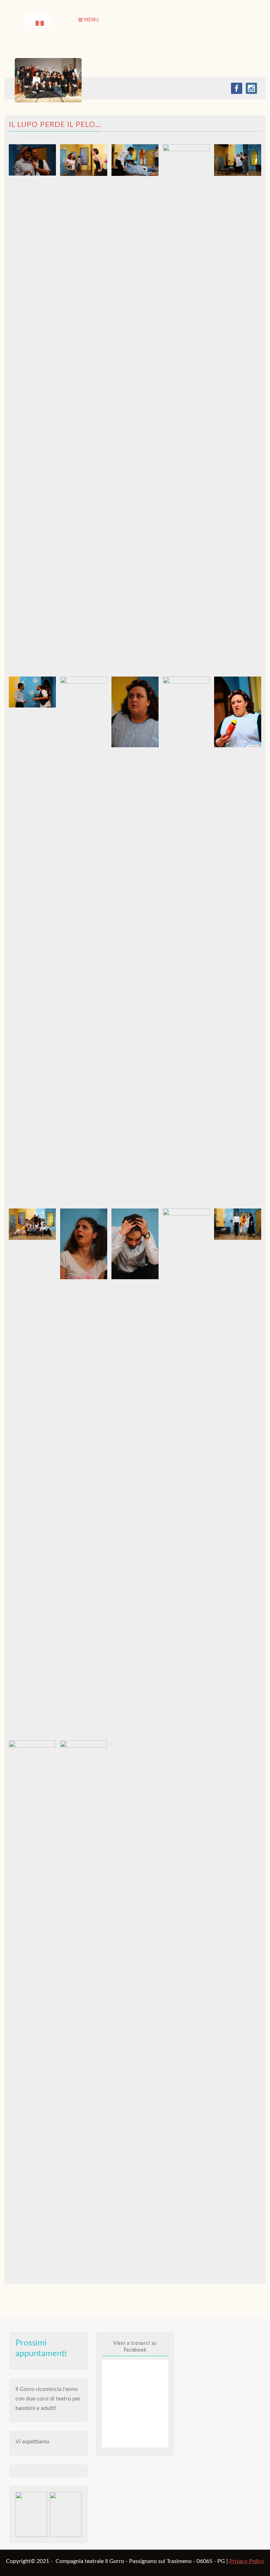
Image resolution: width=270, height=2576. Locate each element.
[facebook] (237, 88)
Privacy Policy (247, 2561)
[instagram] (251, 88)
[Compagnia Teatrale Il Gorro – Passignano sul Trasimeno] (37, 23)
